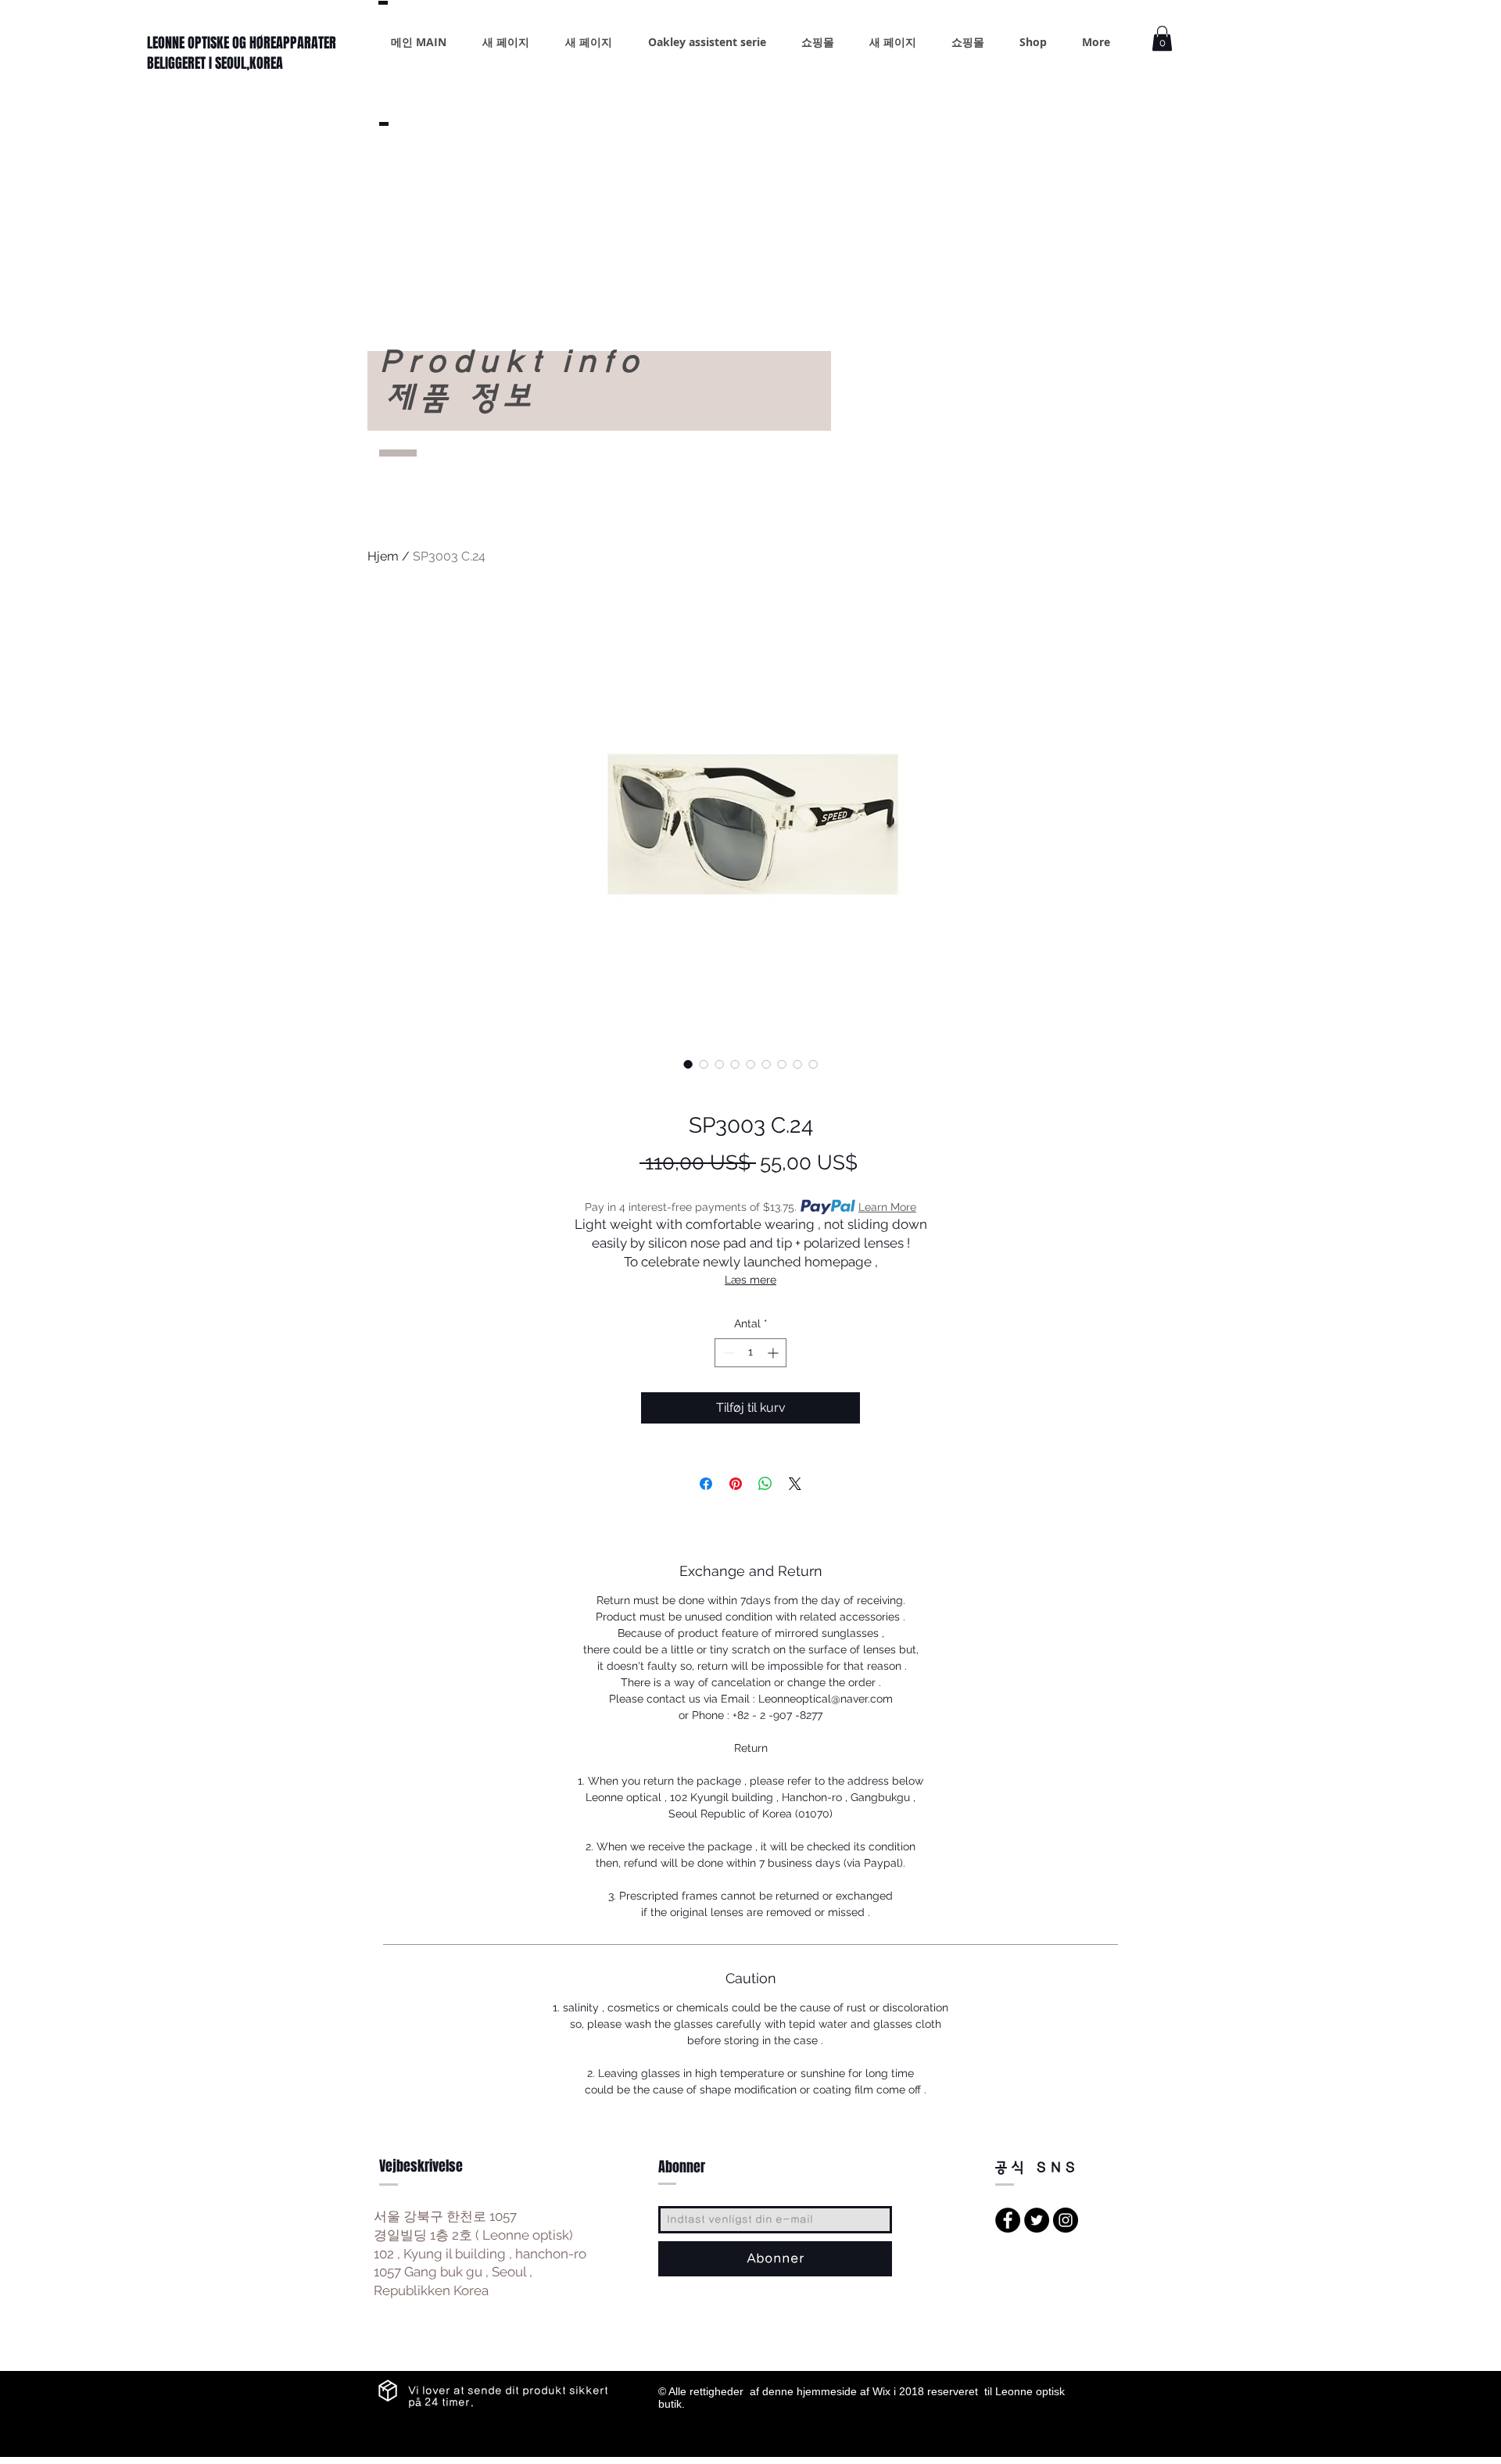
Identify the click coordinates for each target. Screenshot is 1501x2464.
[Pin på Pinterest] (736, 1484)
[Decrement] (727, 1353)
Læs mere (750, 1280)
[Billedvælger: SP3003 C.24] (688, 1064)
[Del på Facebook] (706, 1484)
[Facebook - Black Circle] (1008, 2220)
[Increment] (774, 1353)
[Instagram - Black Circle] (1066, 2220)
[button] (1162, 38)
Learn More (887, 1207)
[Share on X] (795, 1484)
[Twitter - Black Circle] (1037, 2220)
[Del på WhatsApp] (765, 1484)
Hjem (383, 556)
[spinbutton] (750, 1353)
